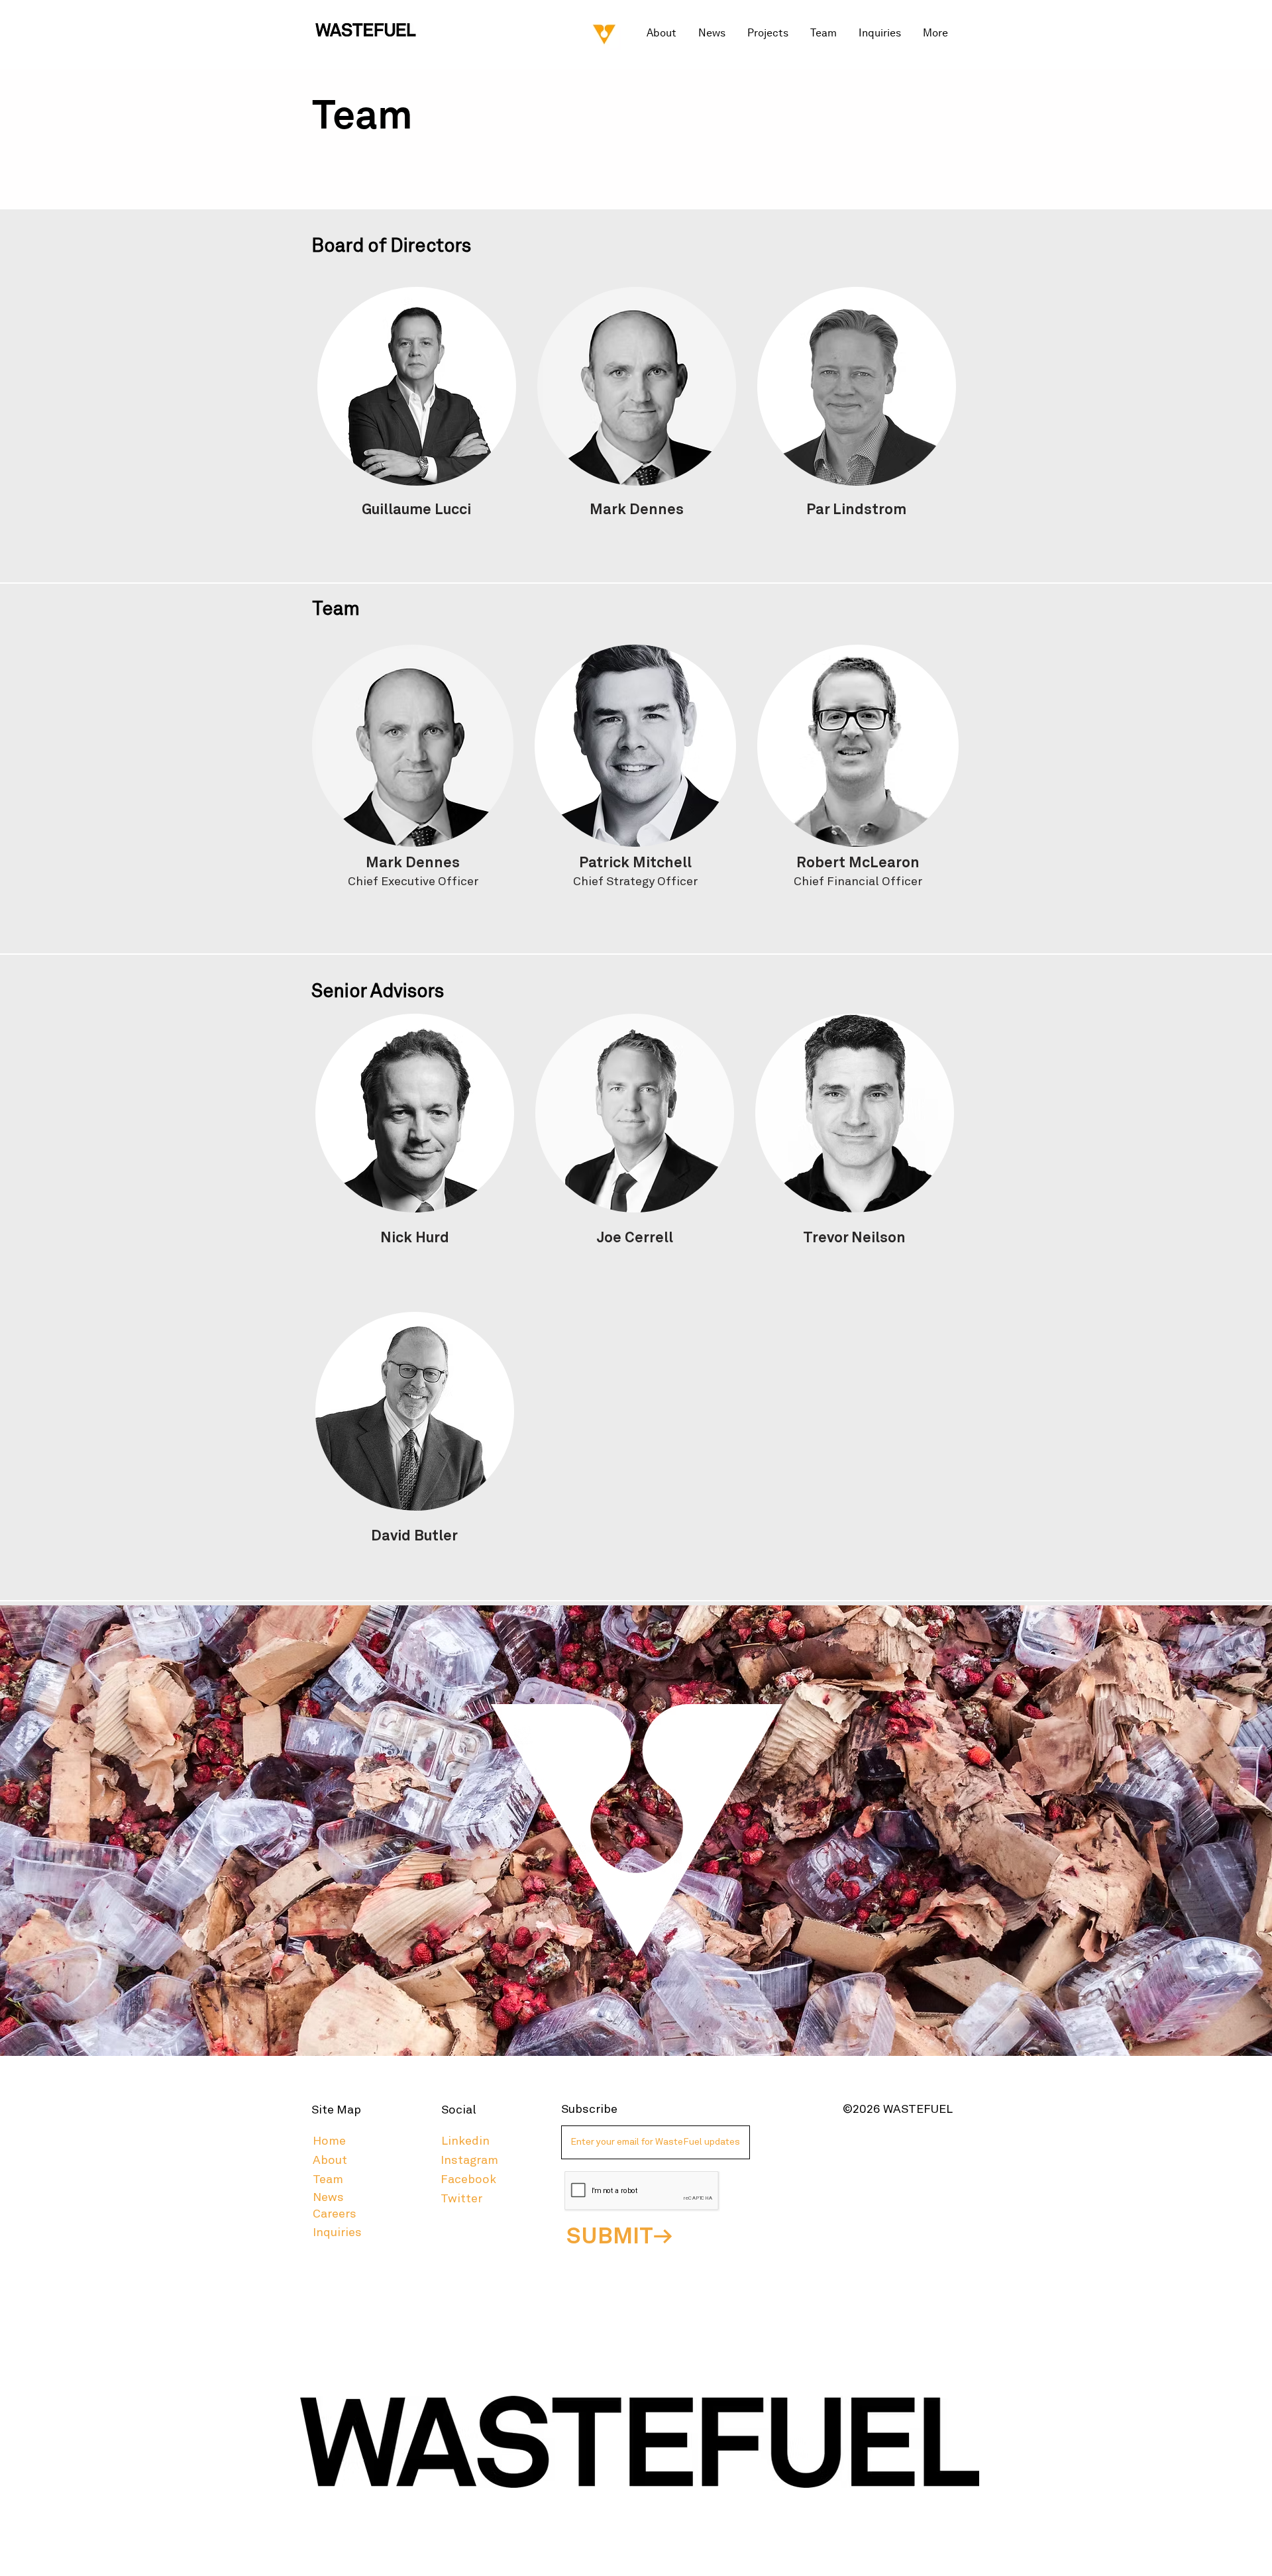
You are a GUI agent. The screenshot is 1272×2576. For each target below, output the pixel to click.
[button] (769, 33)
